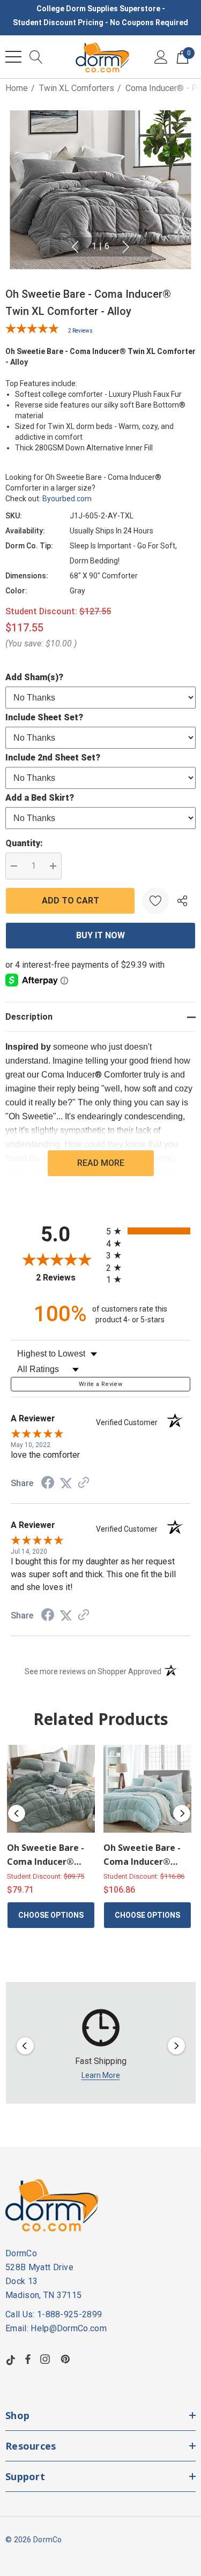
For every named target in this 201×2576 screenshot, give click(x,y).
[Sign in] (161, 57)
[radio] (148, 1231)
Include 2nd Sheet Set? (53, 758)
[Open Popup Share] (182, 901)
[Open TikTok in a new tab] (11, 2359)
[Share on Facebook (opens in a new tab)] (48, 1484)
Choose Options (51, 1915)
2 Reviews (80, 331)
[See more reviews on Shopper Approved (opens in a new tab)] (84, 1483)
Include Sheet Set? (44, 717)
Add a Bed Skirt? (40, 798)
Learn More (101, 2075)
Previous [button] (75, 247)
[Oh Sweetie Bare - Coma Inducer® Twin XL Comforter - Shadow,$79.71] (51, 1789)
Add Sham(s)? (34, 677)
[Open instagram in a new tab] (47, 2359)
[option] (101, 2046)
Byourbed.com (67, 499)
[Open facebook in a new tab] (28, 2359)
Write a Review (100, 1384)
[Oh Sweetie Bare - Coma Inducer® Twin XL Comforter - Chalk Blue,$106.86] (147, 1789)
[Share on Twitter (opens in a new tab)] (66, 1483)
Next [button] (126, 247)
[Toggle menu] (13, 57)
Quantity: (24, 843)
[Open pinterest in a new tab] (67, 2359)
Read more (101, 1163)
